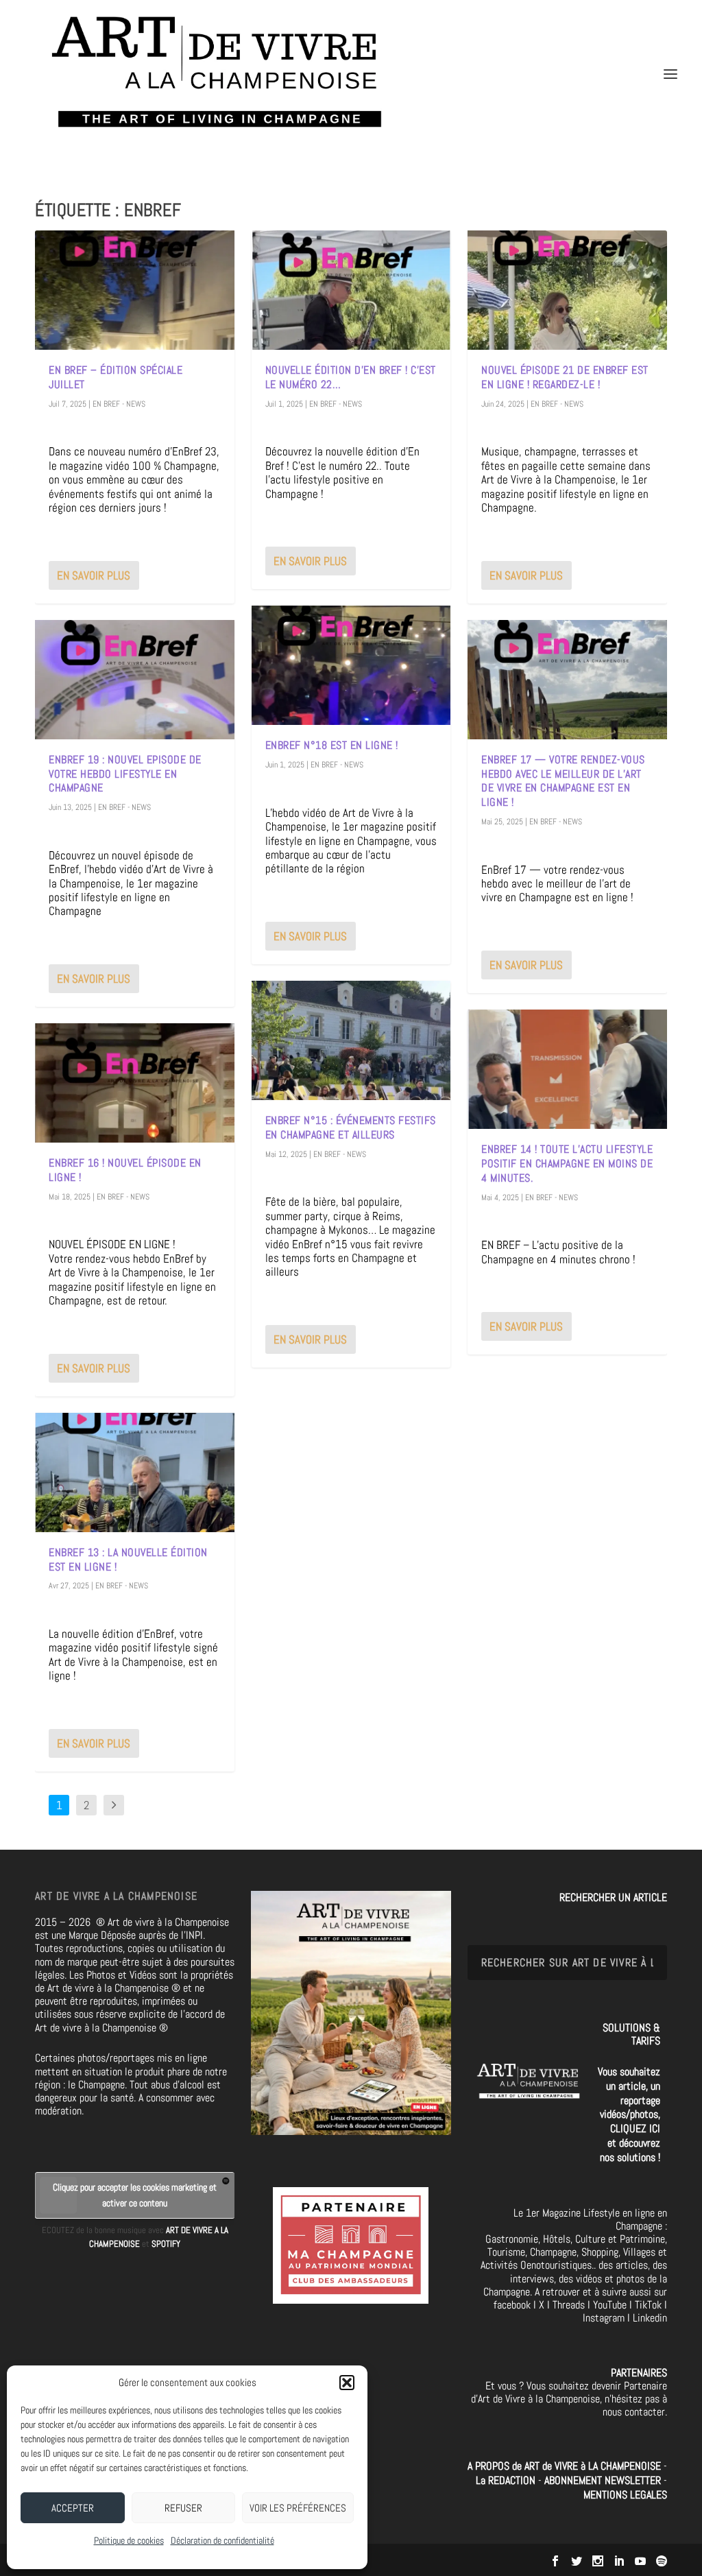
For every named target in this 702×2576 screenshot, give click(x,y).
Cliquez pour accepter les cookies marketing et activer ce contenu (135, 2195)
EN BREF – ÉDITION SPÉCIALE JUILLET (116, 377)
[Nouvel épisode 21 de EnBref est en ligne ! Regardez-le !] (567, 290)
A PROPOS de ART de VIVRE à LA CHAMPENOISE (564, 2466)
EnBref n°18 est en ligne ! (332, 745)
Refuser (183, 2508)
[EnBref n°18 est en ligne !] (351, 665)
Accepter (73, 2508)
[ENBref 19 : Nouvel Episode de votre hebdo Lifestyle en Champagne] (135, 680)
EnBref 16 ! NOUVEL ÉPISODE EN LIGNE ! (125, 1170)
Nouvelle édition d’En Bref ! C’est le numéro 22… (351, 377)
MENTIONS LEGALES (625, 2495)
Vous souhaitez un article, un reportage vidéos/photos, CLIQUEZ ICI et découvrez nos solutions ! (629, 2114)
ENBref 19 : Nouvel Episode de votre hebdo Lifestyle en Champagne (125, 774)
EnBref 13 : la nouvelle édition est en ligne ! (128, 1560)
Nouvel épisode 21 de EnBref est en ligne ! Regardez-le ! (565, 377)
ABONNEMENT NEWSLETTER (604, 2480)
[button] (347, 2383)
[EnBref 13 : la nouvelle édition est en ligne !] (135, 1472)
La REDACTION (507, 2480)
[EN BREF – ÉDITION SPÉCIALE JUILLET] (135, 290)
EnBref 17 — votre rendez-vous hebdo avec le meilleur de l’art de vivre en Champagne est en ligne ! (563, 781)
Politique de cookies (129, 2540)
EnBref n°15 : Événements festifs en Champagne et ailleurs (351, 1128)
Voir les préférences (298, 2508)
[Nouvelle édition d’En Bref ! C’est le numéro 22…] (351, 290)
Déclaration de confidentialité (222, 2540)
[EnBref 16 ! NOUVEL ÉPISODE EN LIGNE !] (135, 1083)
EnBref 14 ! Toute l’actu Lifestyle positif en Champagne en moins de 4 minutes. (567, 1164)
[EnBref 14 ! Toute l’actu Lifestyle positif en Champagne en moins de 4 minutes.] (567, 1069)
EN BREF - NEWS (119, 404)
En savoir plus (94, 575)
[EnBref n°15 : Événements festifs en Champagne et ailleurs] (351, 1040)
